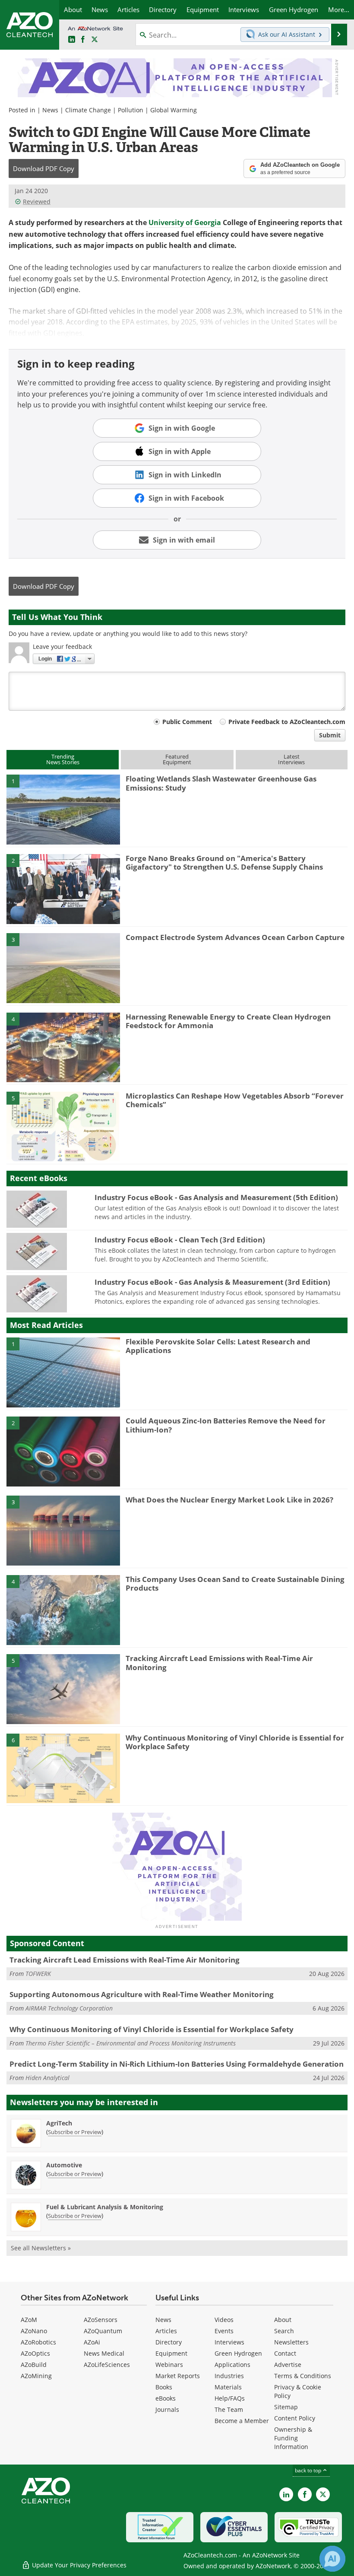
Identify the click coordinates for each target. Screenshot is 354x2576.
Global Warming (174, 110)
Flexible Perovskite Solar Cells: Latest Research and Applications (218, 1346)
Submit (330, 735)
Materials (228, 2387)
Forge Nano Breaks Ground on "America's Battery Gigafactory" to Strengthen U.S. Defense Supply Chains (224, 862)
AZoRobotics (38, 2342)
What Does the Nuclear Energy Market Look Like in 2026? (229, 1500)
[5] (63, 1126)
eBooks (166, 2398)
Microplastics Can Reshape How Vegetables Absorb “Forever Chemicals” (235, 1100)
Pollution (131, 110)
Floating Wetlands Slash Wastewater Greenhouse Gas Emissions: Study (221, 783)
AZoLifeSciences (107, 2365)
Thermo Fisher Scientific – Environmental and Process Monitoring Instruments (131, 2043)
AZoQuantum (103, 2331)
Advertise (288, 2365)
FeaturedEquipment (177, 759)
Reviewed (37, 202)
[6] (63, 1768)
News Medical (104, 2353)
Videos (224, 2320)
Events (224, 2331)
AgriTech (59, 2123)
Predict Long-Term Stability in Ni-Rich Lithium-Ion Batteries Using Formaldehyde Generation (177, 2064)
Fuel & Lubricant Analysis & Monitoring (105, 2207)
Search (284, 2331)
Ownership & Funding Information (293, 2438)
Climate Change (88, 110)
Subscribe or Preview (75, 2132)
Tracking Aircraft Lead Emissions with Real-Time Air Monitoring (219, 1663)
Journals (167, 2409)
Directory (169, 2342)
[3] (63, 968)
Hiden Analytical (47, 2078)
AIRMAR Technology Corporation (69, 2008)
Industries (229, 2376)
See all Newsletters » (41, 2248)
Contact (285, 2353)
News (50, 110)
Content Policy (295, 2418)
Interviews (229, 2342)
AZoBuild (34, 2365)
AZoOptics (35, 2353)
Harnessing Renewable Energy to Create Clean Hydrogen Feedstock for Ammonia (228, 1021)
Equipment (171, 2353)
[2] (63, 888)
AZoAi (92, 2342)
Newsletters (291, 2342)
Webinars (169, 2365)
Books (164, 2387)
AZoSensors (101, 2320)
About (283, 2320)
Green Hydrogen (238, 2353)
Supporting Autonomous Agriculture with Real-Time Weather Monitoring (142, 1994)
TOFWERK (38, 1974)
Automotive (64, 2165)
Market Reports (178, 2376)
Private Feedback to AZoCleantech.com (287, 722)
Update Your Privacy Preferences (78, 2565)
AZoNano (34, 2331)
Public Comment (187, 722)
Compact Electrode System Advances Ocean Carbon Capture (235, 937)
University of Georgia (185, 222)
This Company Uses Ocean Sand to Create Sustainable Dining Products (235, 1583)
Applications (232, 2365)
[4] (63, 1047)
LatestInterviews (291, 759)
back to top (309, 2470)
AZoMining (36, 2376)
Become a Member (242, 2421)
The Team (229, 2409)
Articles (166, 2331)
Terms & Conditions (303, 2376)
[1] (63, 809)
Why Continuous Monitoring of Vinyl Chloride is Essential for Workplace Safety (235, 1742)
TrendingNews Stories (63, 759)
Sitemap (286, 2407)
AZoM (29, 2320)
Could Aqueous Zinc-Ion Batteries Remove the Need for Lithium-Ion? (226, 1425)
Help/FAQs (230, 2398)
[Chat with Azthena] (332, 2559)
